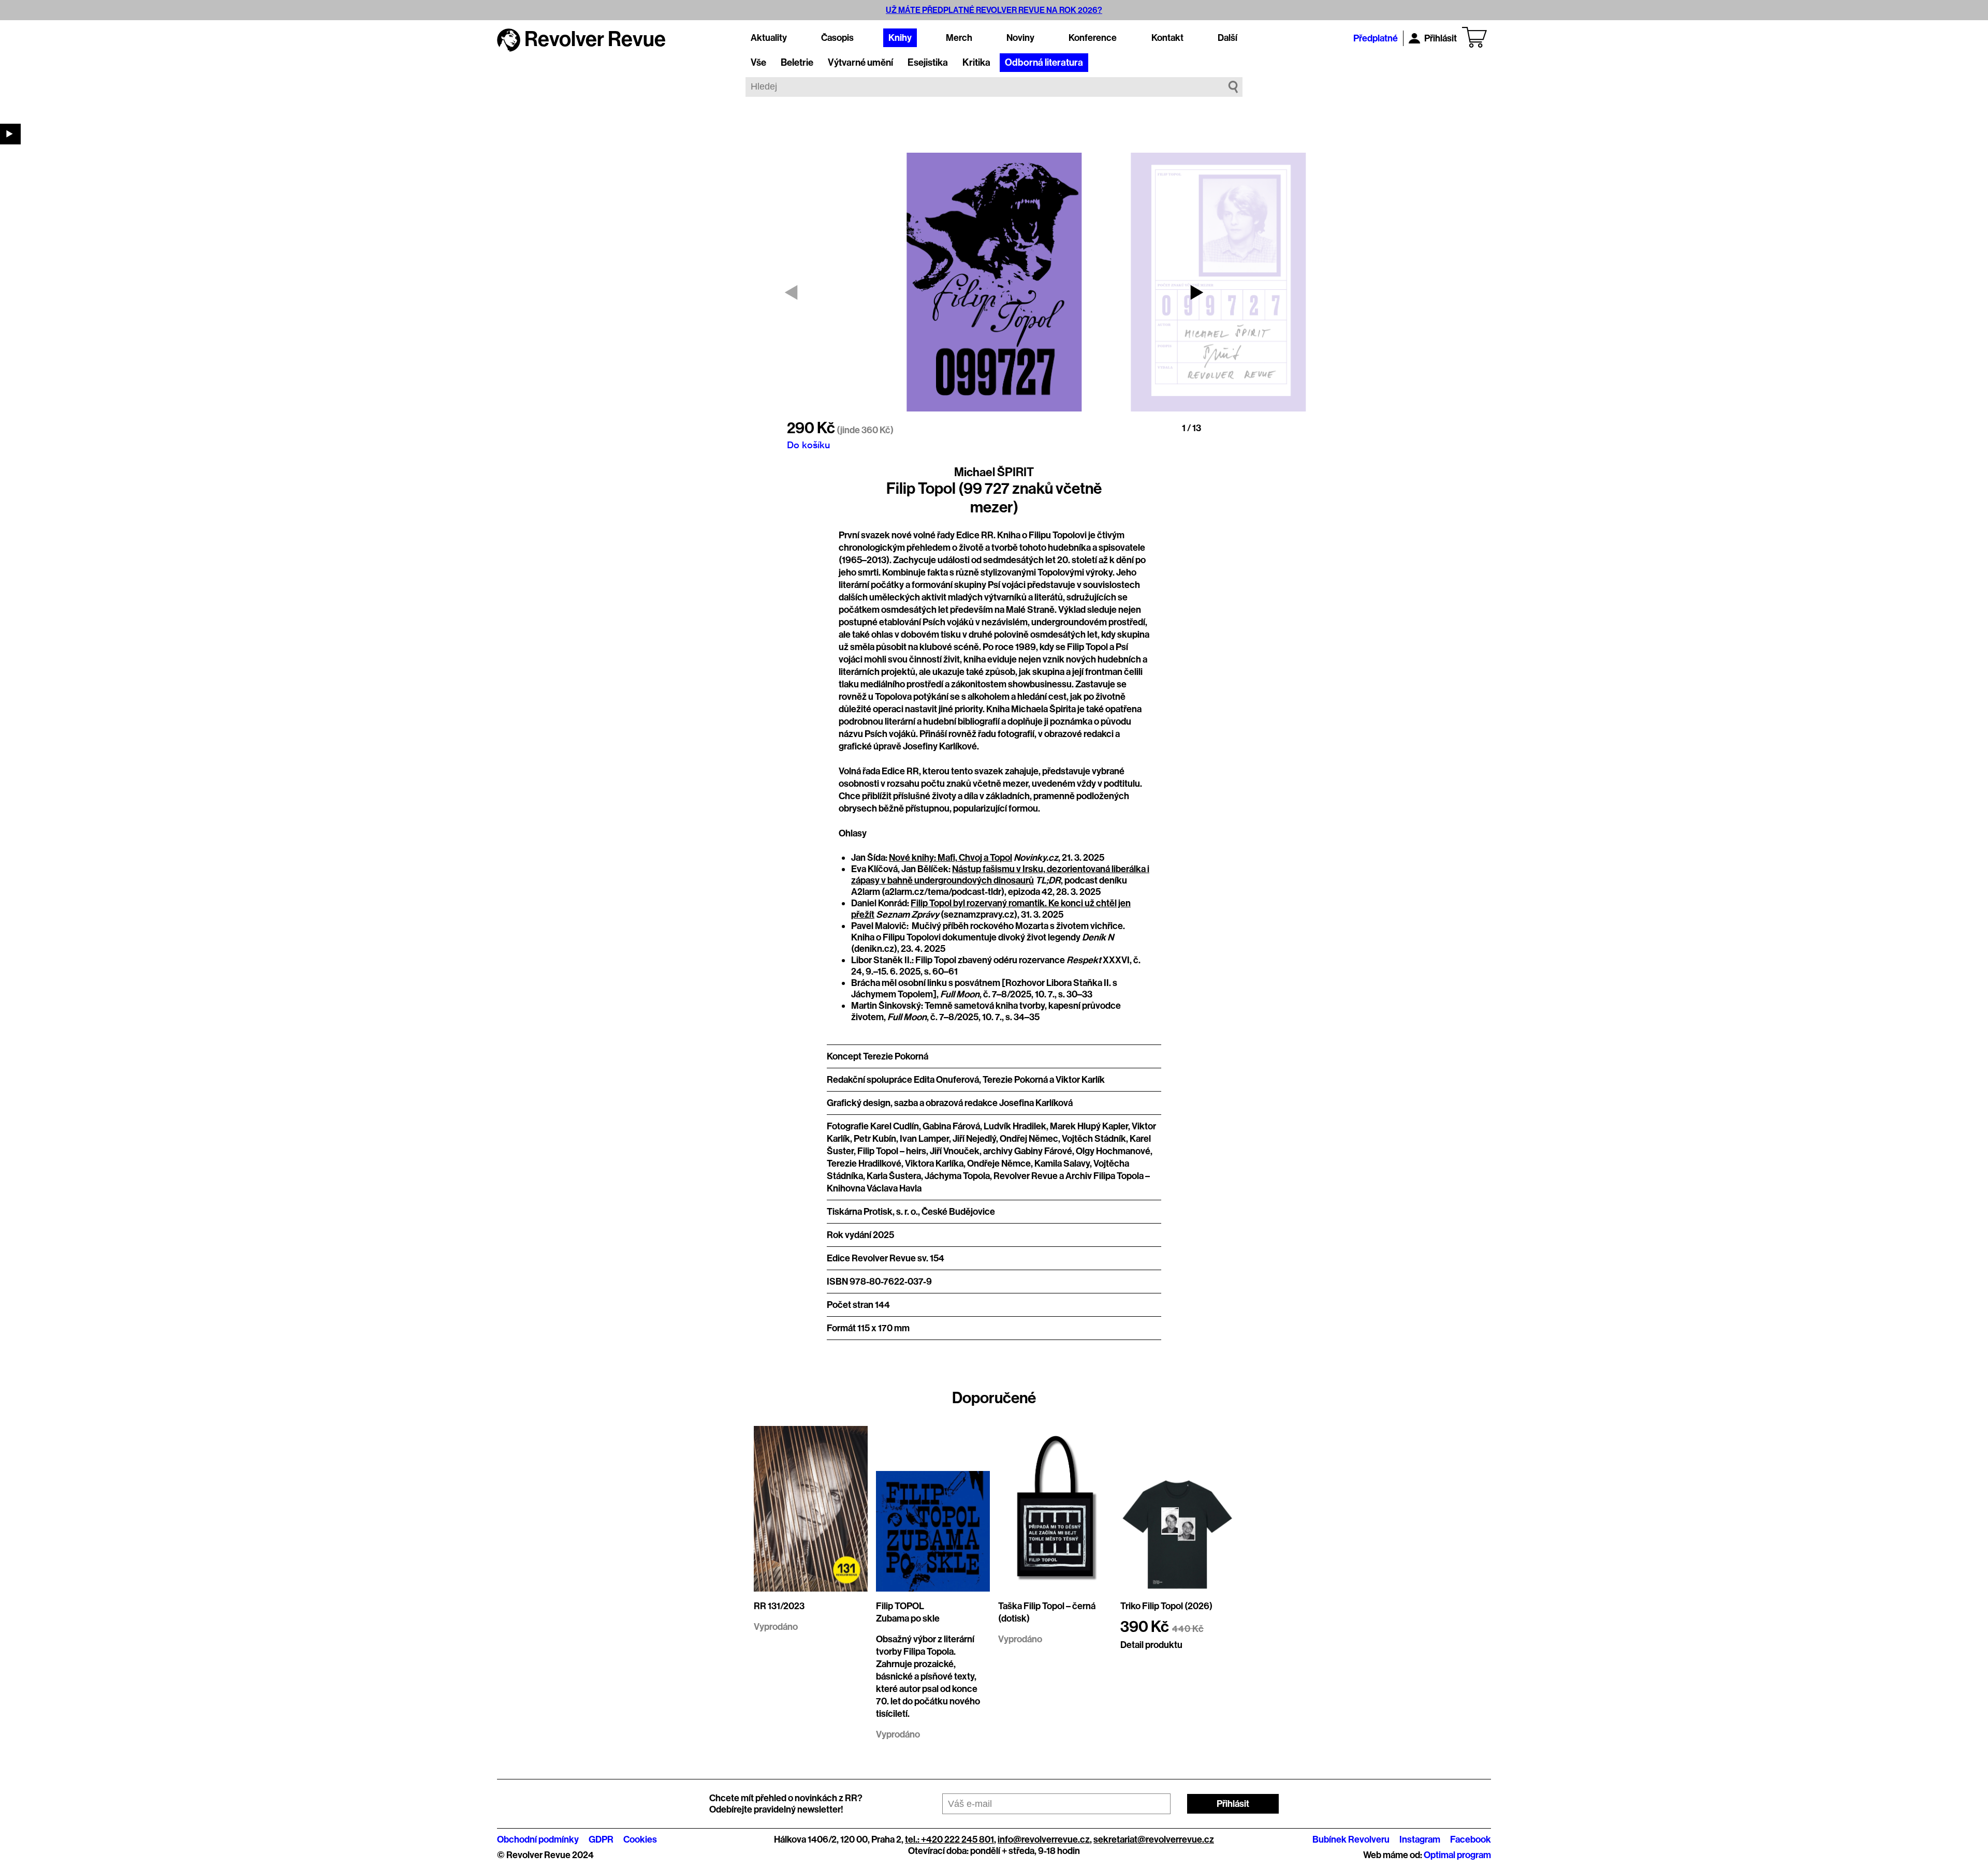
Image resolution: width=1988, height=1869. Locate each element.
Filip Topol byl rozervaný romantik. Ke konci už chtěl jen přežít (991, 909)
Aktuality (769, 38)
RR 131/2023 (779, 1606)
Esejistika (928, 63)
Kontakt (1167, 38)
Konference (1093, 38)
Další (1227, 38)
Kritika (976, 63)
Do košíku (808, 445)
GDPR (601, 1839)
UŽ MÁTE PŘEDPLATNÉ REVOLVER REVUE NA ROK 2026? (994, 10)
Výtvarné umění (860, 63)
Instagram (1420, 1839)
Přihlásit (1441, 38)
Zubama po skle (908, 1618)
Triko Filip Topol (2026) (1166, 1606)
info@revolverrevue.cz (1044, 1839)
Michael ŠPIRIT (994, 472)
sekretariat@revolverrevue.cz (1154, 1839)
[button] (1197, 292)
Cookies (640, 1839)
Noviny (1020, 38)
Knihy (900, 38)
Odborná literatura (1044, 63)
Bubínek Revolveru (1351, 1839)
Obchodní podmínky (538, 1839)
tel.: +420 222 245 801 (949, 1839)
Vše (758, 63)
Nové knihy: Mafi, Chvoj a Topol (951, 858)
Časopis (837, 38)
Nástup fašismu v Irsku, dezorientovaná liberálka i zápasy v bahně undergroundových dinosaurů (1000, 875)
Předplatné (1376, 38)
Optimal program (1457, 1855)
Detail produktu (1151, 1645)
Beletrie (797, 63)
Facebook (1471, 1839)
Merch (959, 38)
